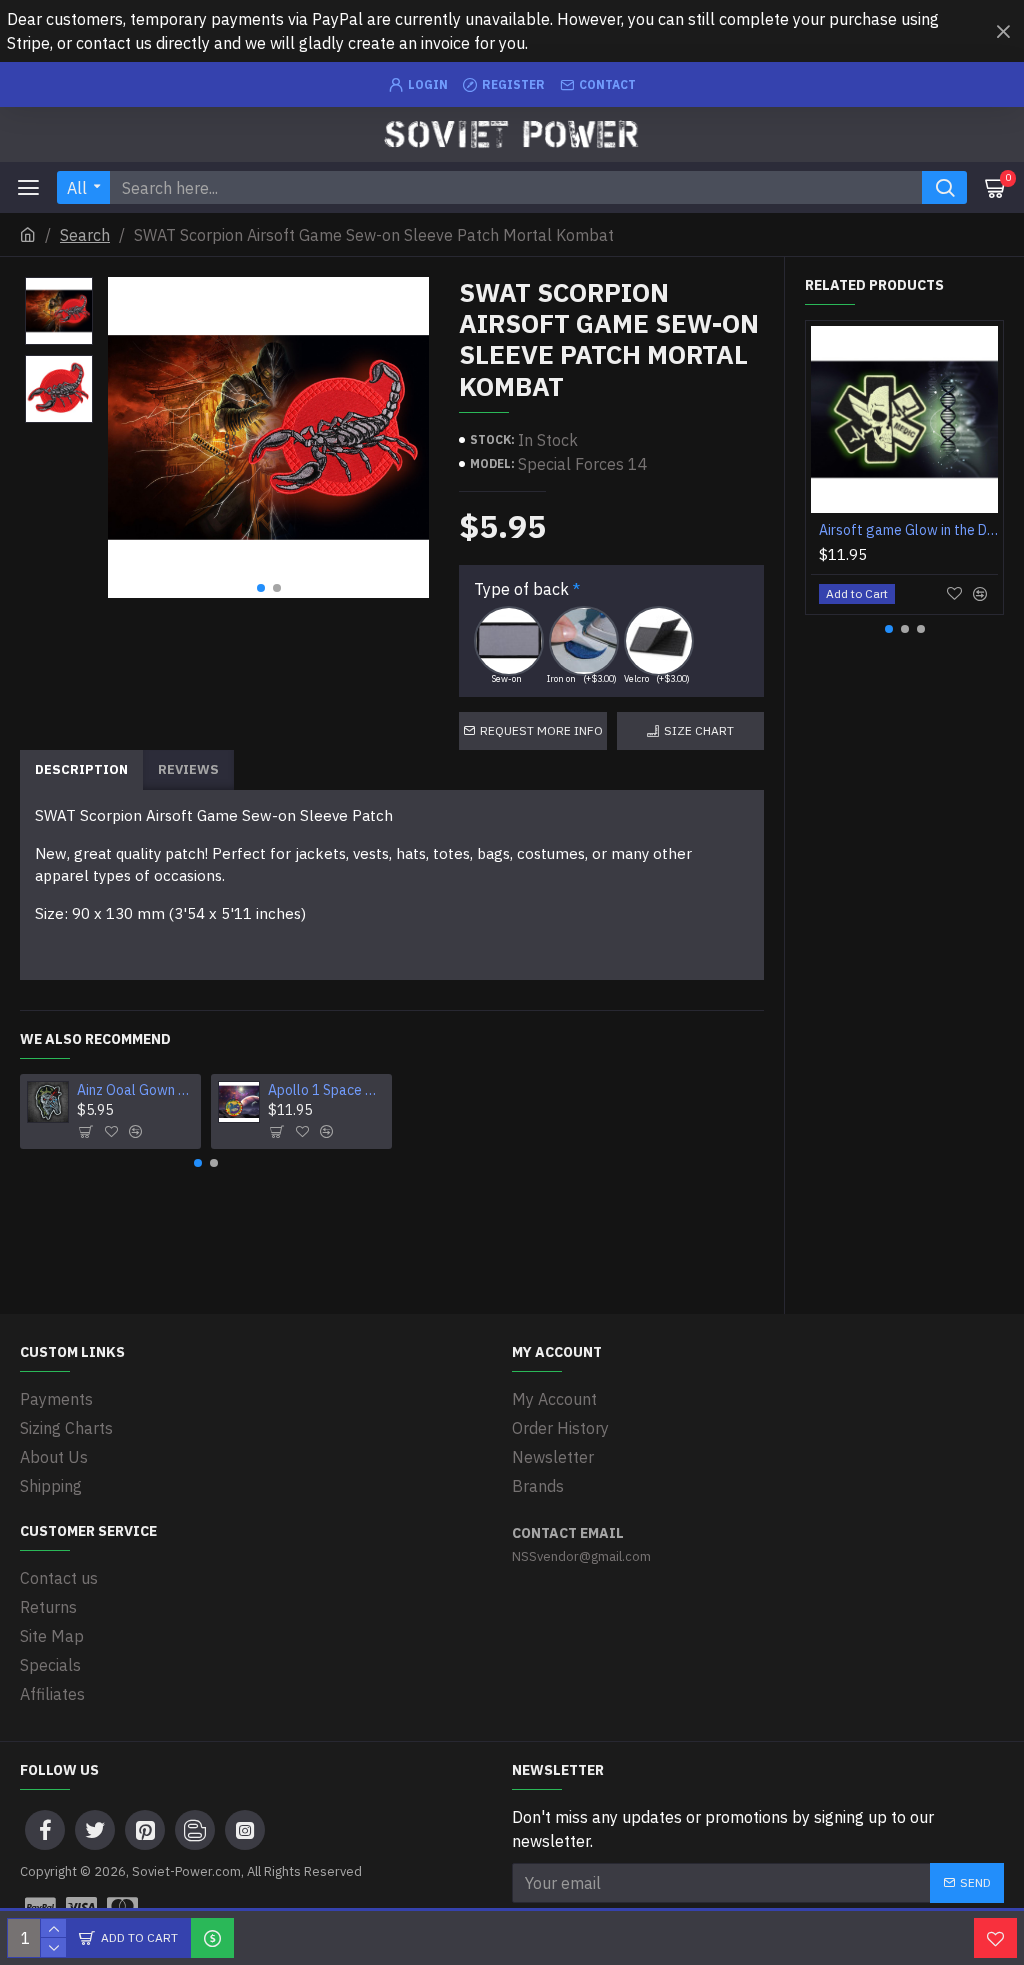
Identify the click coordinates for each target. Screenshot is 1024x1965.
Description (81, 769)
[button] (261, 588)
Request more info (541, 730)
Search (85, 235)
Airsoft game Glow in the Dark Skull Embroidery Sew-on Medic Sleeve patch (908, 530)
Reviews (188, 769)
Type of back (521, 589)
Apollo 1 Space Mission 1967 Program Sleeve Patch (326, 1090)
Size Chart (699, 730)
